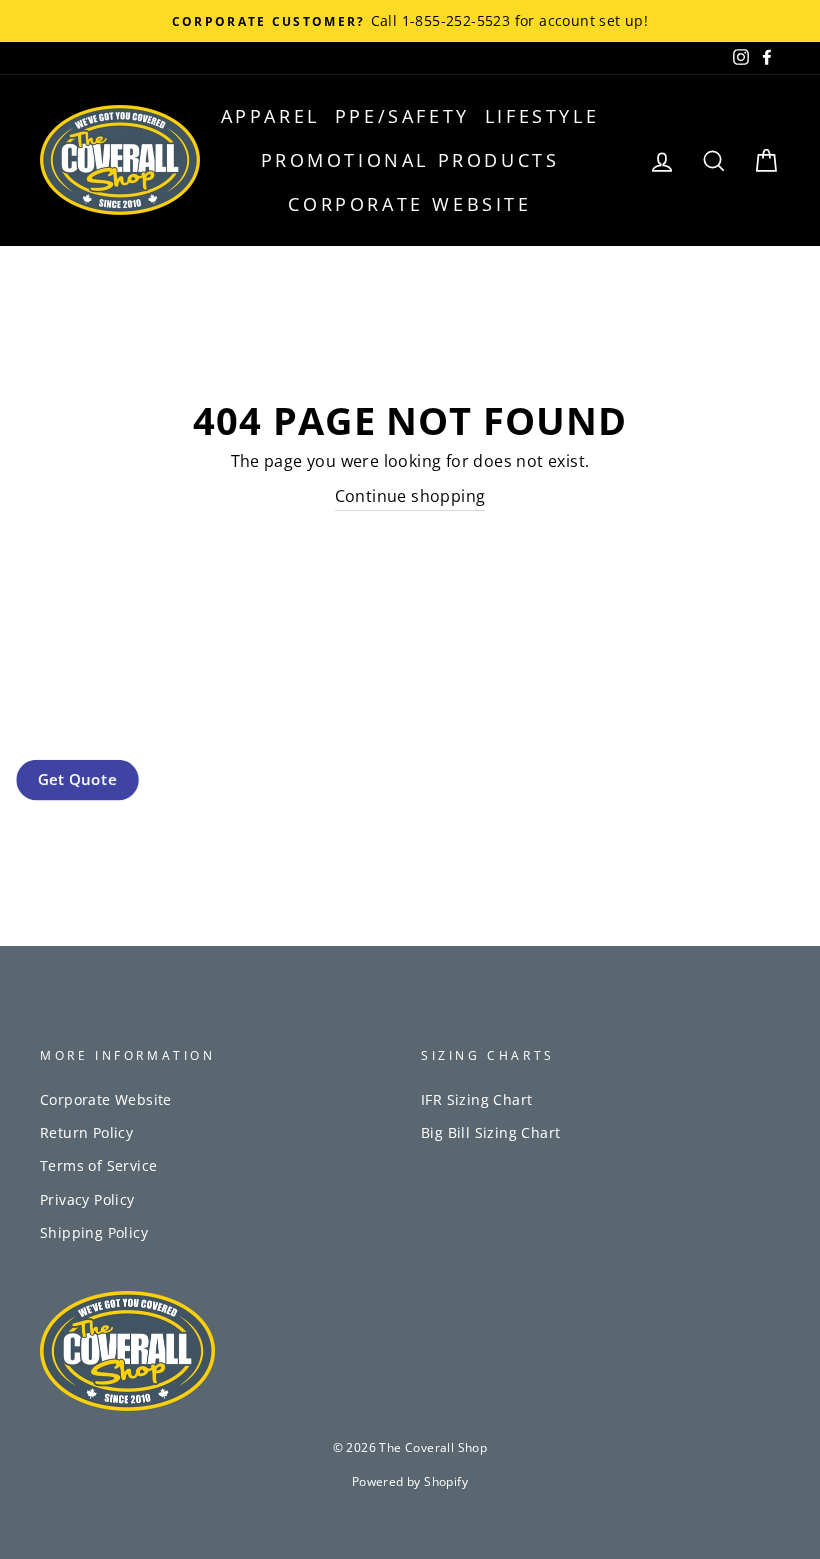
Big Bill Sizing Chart (490, 1132)
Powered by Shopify (410, 1481)
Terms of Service (98, 1165)
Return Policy (86, 1132)
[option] (410, 21)
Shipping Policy (94, 1232)
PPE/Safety (402, 116)
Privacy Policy (87, 1199)
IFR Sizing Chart (476, 1099)
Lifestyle (542, 116)
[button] (77, 779)
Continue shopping (410, 496)
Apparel (270, 116)
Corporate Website (409, 204)
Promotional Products (410, 160)
